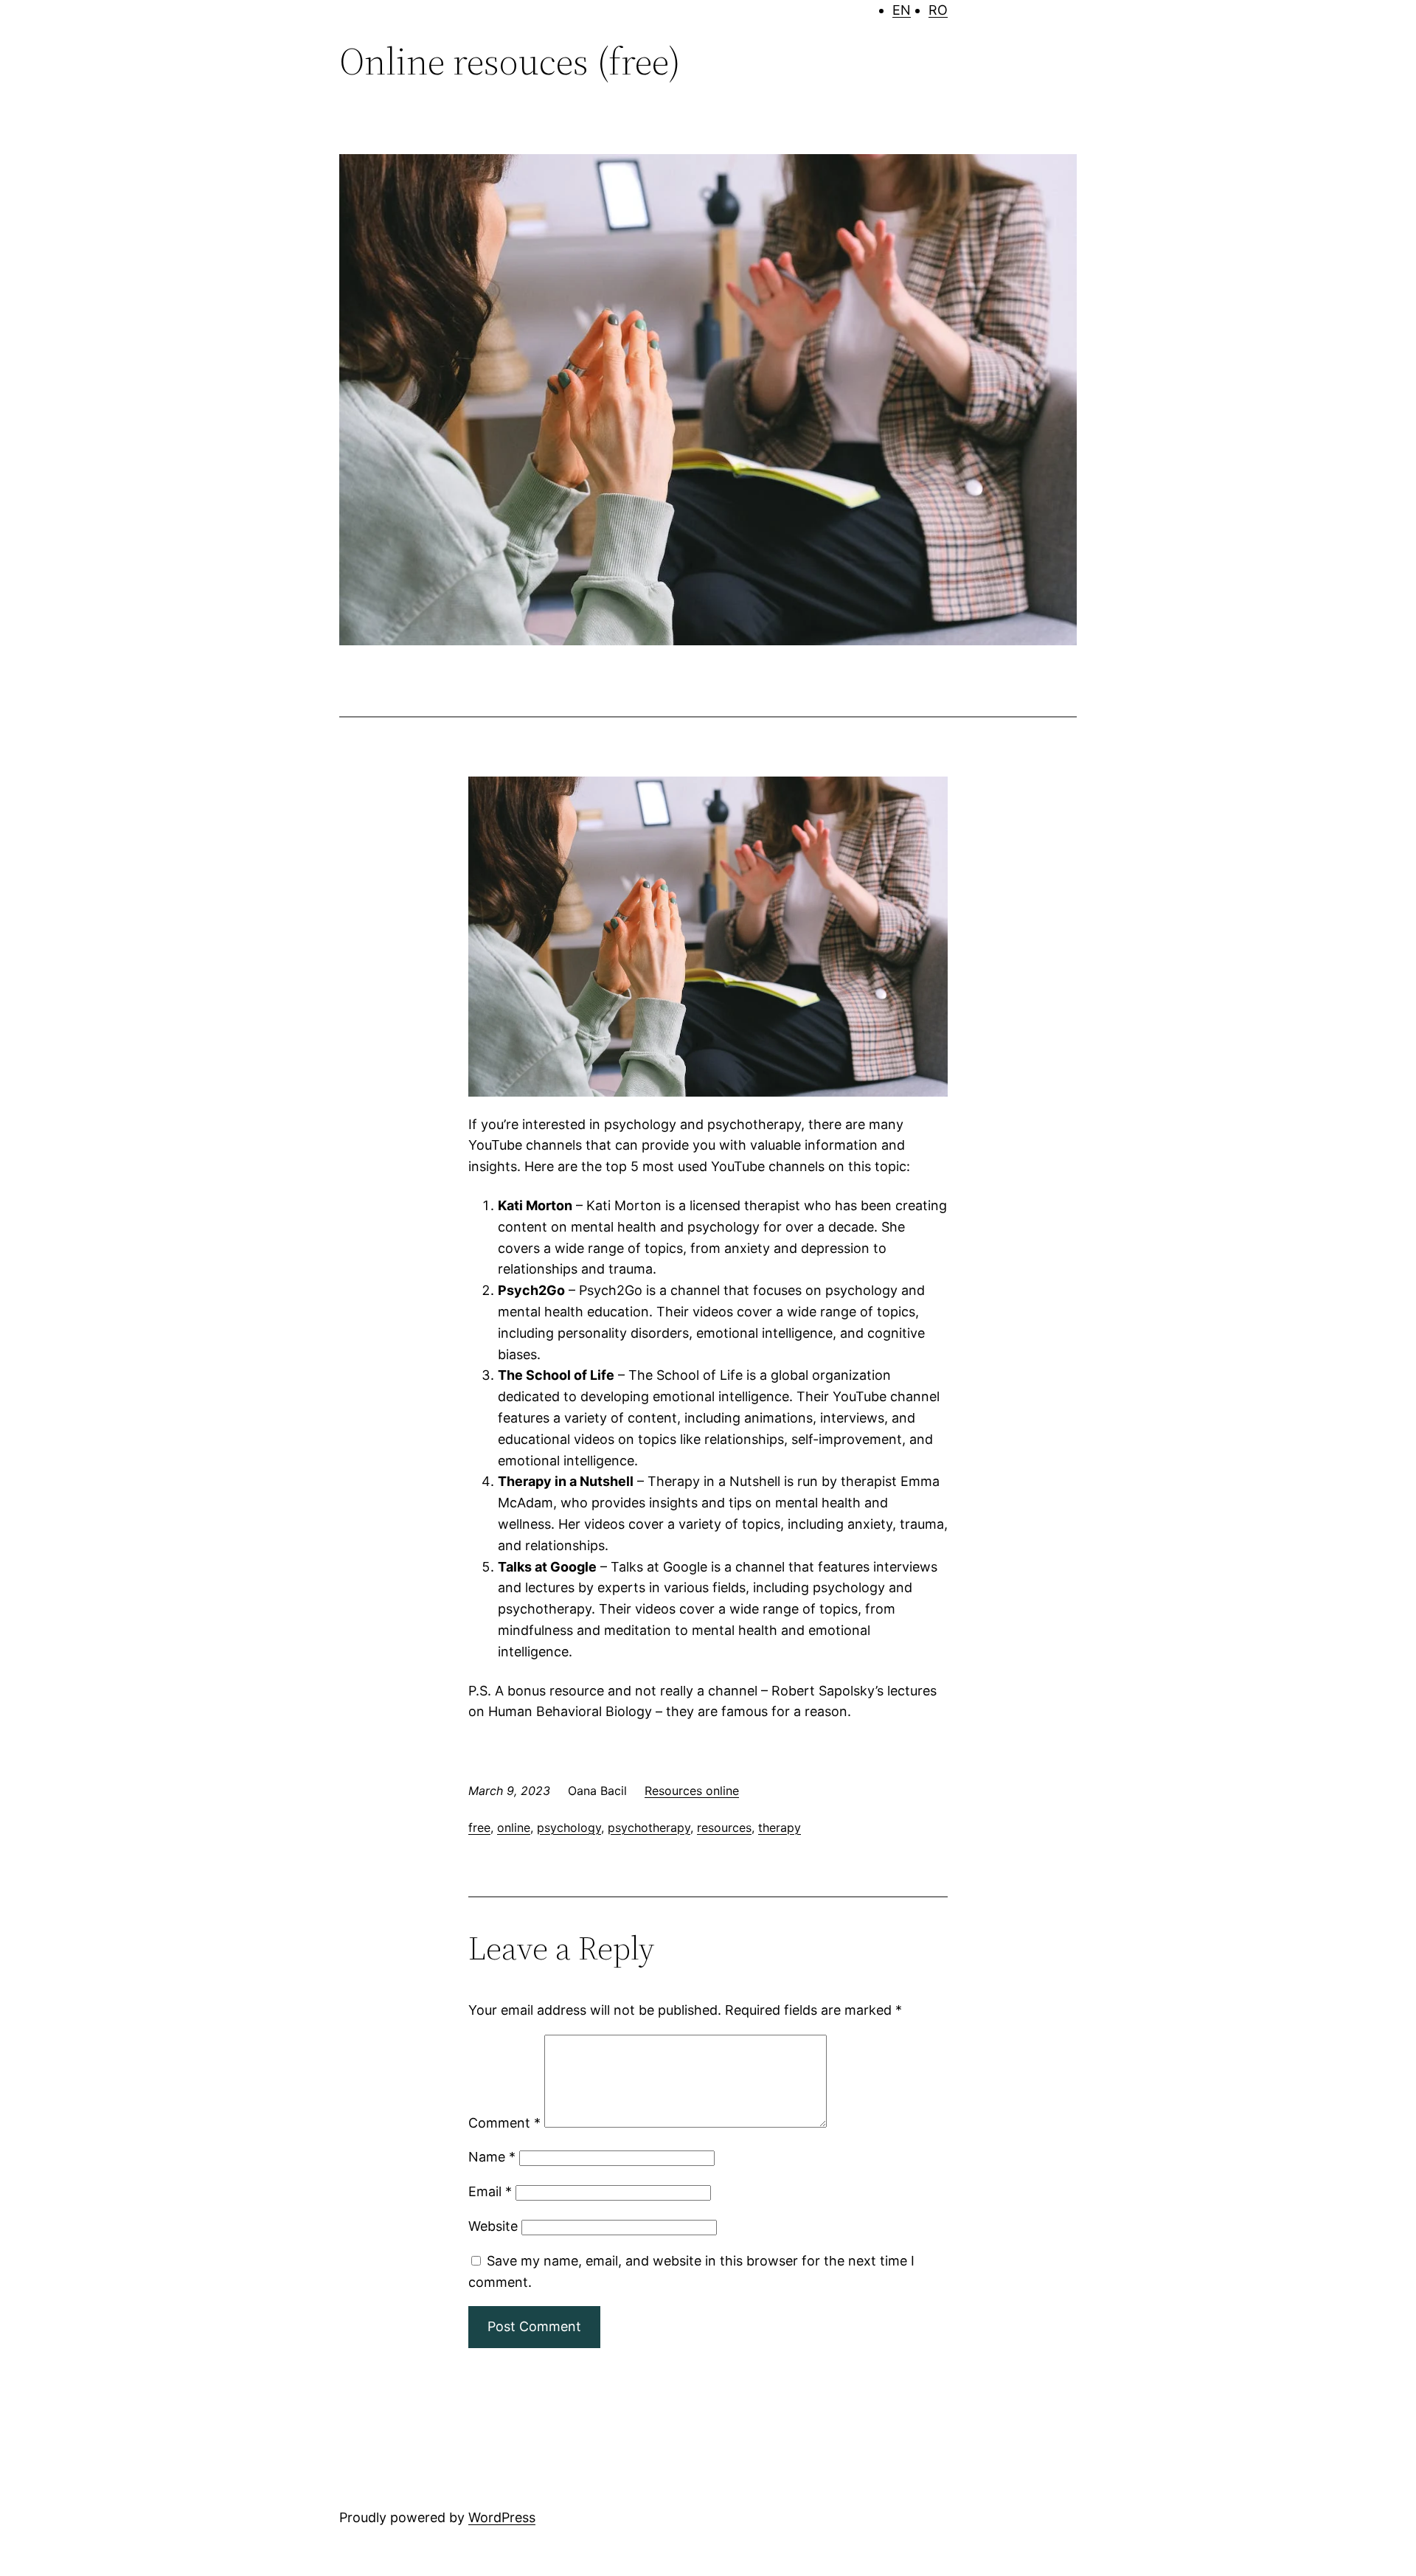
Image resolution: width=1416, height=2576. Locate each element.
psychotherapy (649, 1827)
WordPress (502, 2517)
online (514, 1827)
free (479, 1827)
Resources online (692, 1791)
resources (724, 1827)
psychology (569, 1827)
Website (493, 2226)
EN (902, 10)
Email (490, 2191)
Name (492, 2157)
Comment (504, 2123)
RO (938, 10)
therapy (780, 1827)
